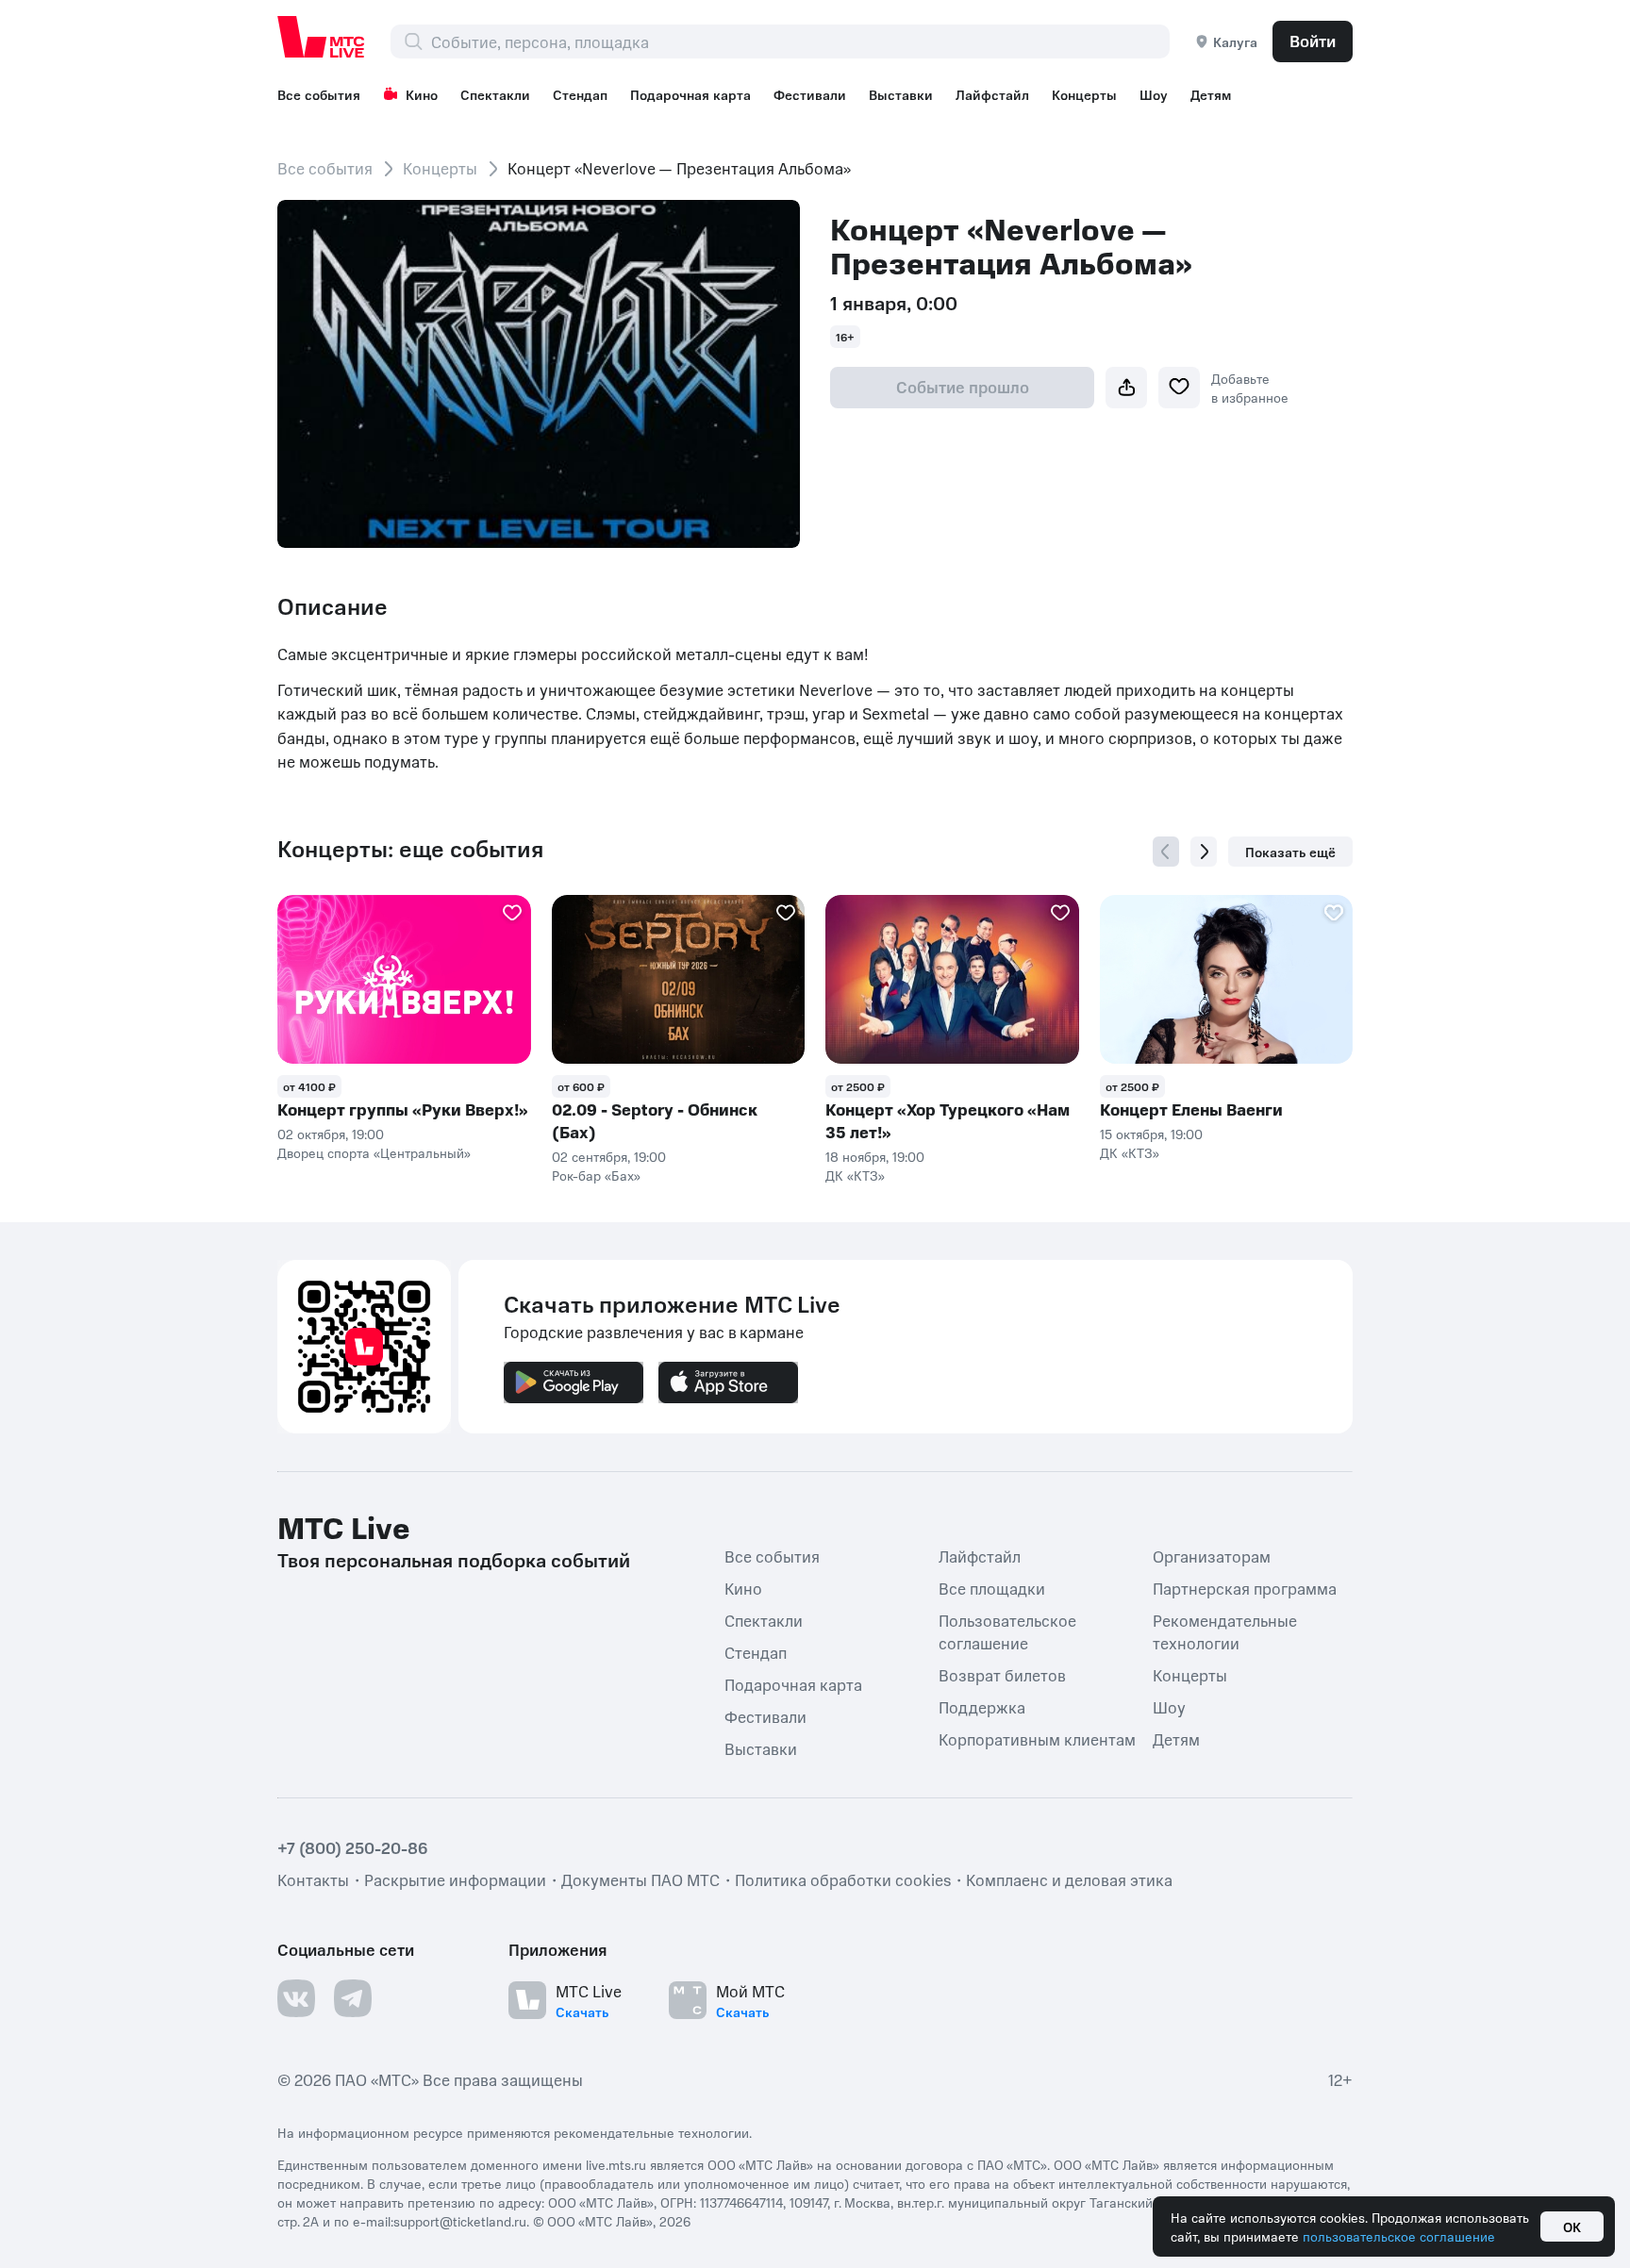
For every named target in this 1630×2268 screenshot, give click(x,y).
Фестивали (810, 94)
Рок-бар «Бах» (596, 1175)
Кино (422, 94)
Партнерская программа (1245, 1588)
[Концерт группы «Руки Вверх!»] (404, 979)
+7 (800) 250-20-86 (353, 1847)
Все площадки (992, 1588)
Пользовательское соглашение (1007, 1631)
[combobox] (800, 41)
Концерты (1084, 94)
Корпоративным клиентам (1037, 1739)
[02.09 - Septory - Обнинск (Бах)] (679, 979)
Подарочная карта (690, 94)
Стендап (580, 94)
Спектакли (495, 94)
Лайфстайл (992, 94)
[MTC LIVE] (322, 37)
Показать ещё (1290, 852)
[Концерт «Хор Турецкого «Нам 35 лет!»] (952, 979)
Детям (1211, 94)
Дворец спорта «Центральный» (374, 1152)
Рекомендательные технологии (1225, 1631)
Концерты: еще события (410, 849)
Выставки (901, 94)
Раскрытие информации (455, 1879)
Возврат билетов (1002, 1675)
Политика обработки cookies (843, 1879)
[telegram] (353, 1998)
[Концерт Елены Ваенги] (1227, 979)
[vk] (296, 1998)
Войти (1313, 41)
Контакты (313, 1879)
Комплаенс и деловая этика (1069, 1879)
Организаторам (1212, 1556)
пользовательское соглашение (1399, 2236)
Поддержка (982, 1707)
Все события (319, 94)
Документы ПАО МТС (640, 1879)
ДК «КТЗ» (855, 1175)
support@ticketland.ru (460, 2221)
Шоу (1154, 94)
